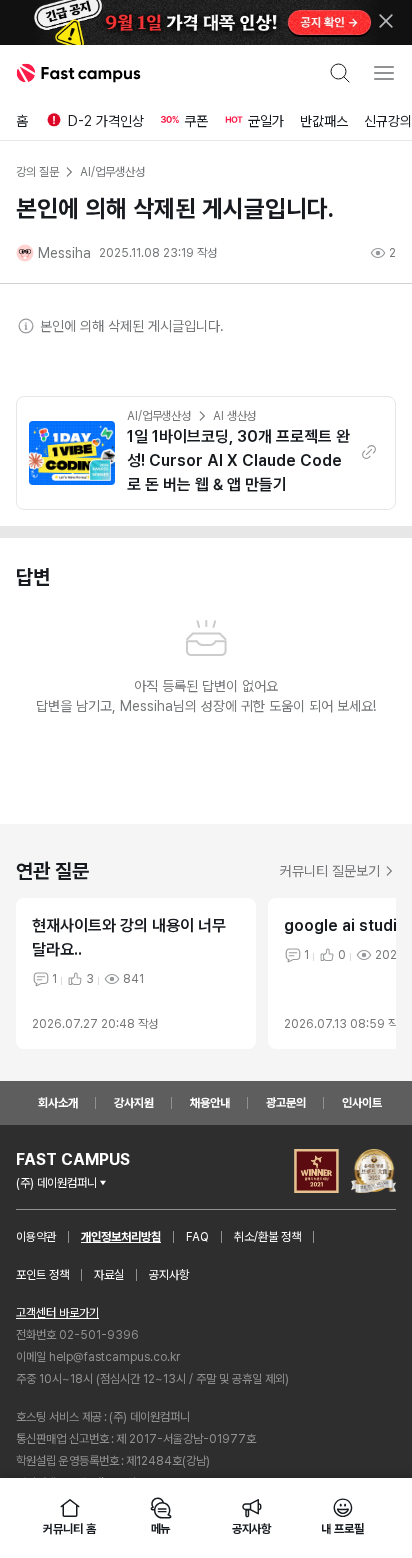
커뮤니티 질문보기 (330, 871)
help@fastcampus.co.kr (114, 1357)
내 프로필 (342, 1529)
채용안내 (210, 1103)
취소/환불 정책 (267, 1237)
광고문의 (286, 1103)
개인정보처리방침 (121, 1237)
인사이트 (362, 1103)
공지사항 (169, 1275)
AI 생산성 (234, 416)
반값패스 (324, 121)
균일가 (266, 121)
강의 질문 (37, 172)
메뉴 (161, 1529)
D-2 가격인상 (106, 121)
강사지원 (134, 1103)
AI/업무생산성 (159, 416)
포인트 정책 (42, 1275)
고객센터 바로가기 (57, 1313)
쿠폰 (196, 121)
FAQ (197, 1237)
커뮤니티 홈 (69, 1529)
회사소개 (58, 1103)
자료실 (109, 1275)
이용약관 (36, 1237)
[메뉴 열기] (384, 73)
